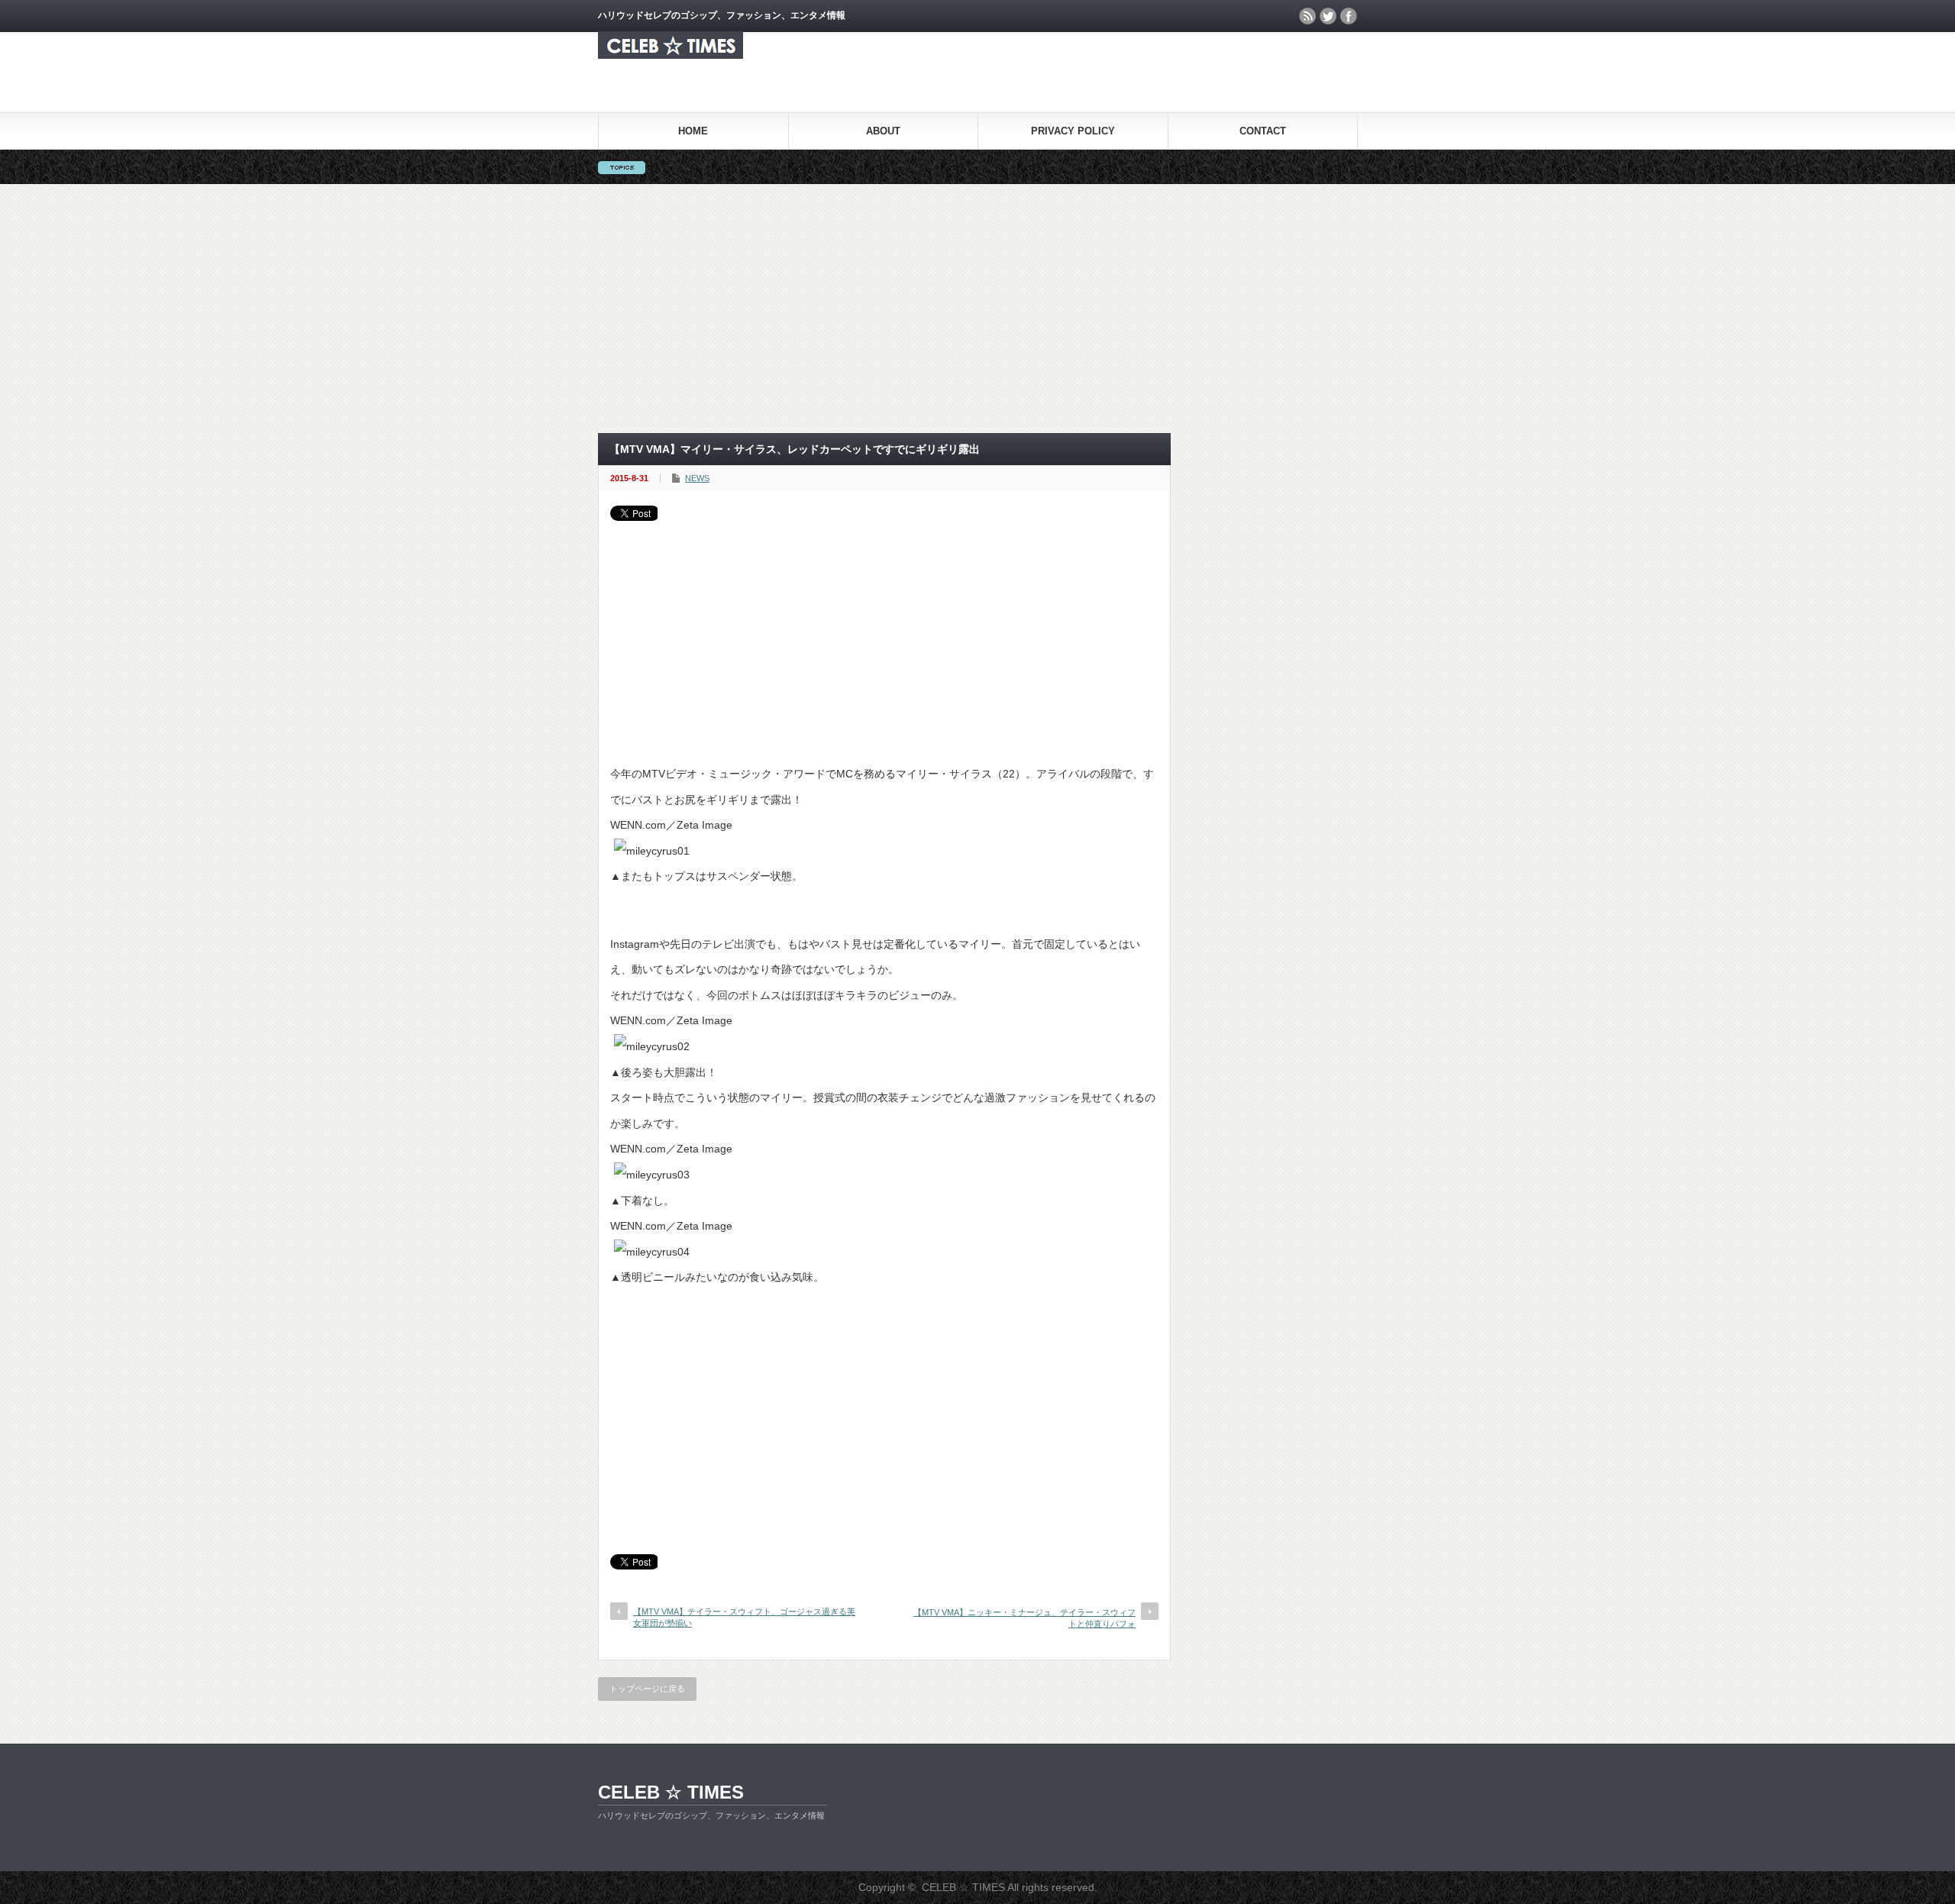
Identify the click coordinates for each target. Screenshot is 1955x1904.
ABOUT (883, 131)
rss (1307, 16)
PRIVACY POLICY (1073, 131)
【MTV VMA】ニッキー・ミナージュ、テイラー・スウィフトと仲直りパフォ (1024, 1618)
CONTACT (1263, 131)
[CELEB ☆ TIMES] (671, 55)
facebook (1349, 16)
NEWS (697, 478)
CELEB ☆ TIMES (671, 1792)
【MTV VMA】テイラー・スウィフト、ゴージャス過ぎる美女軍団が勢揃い (744, 1617)
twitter (1328, 16)
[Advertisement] (977, 309)
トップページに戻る (647, 1689)
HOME (693, 131)
